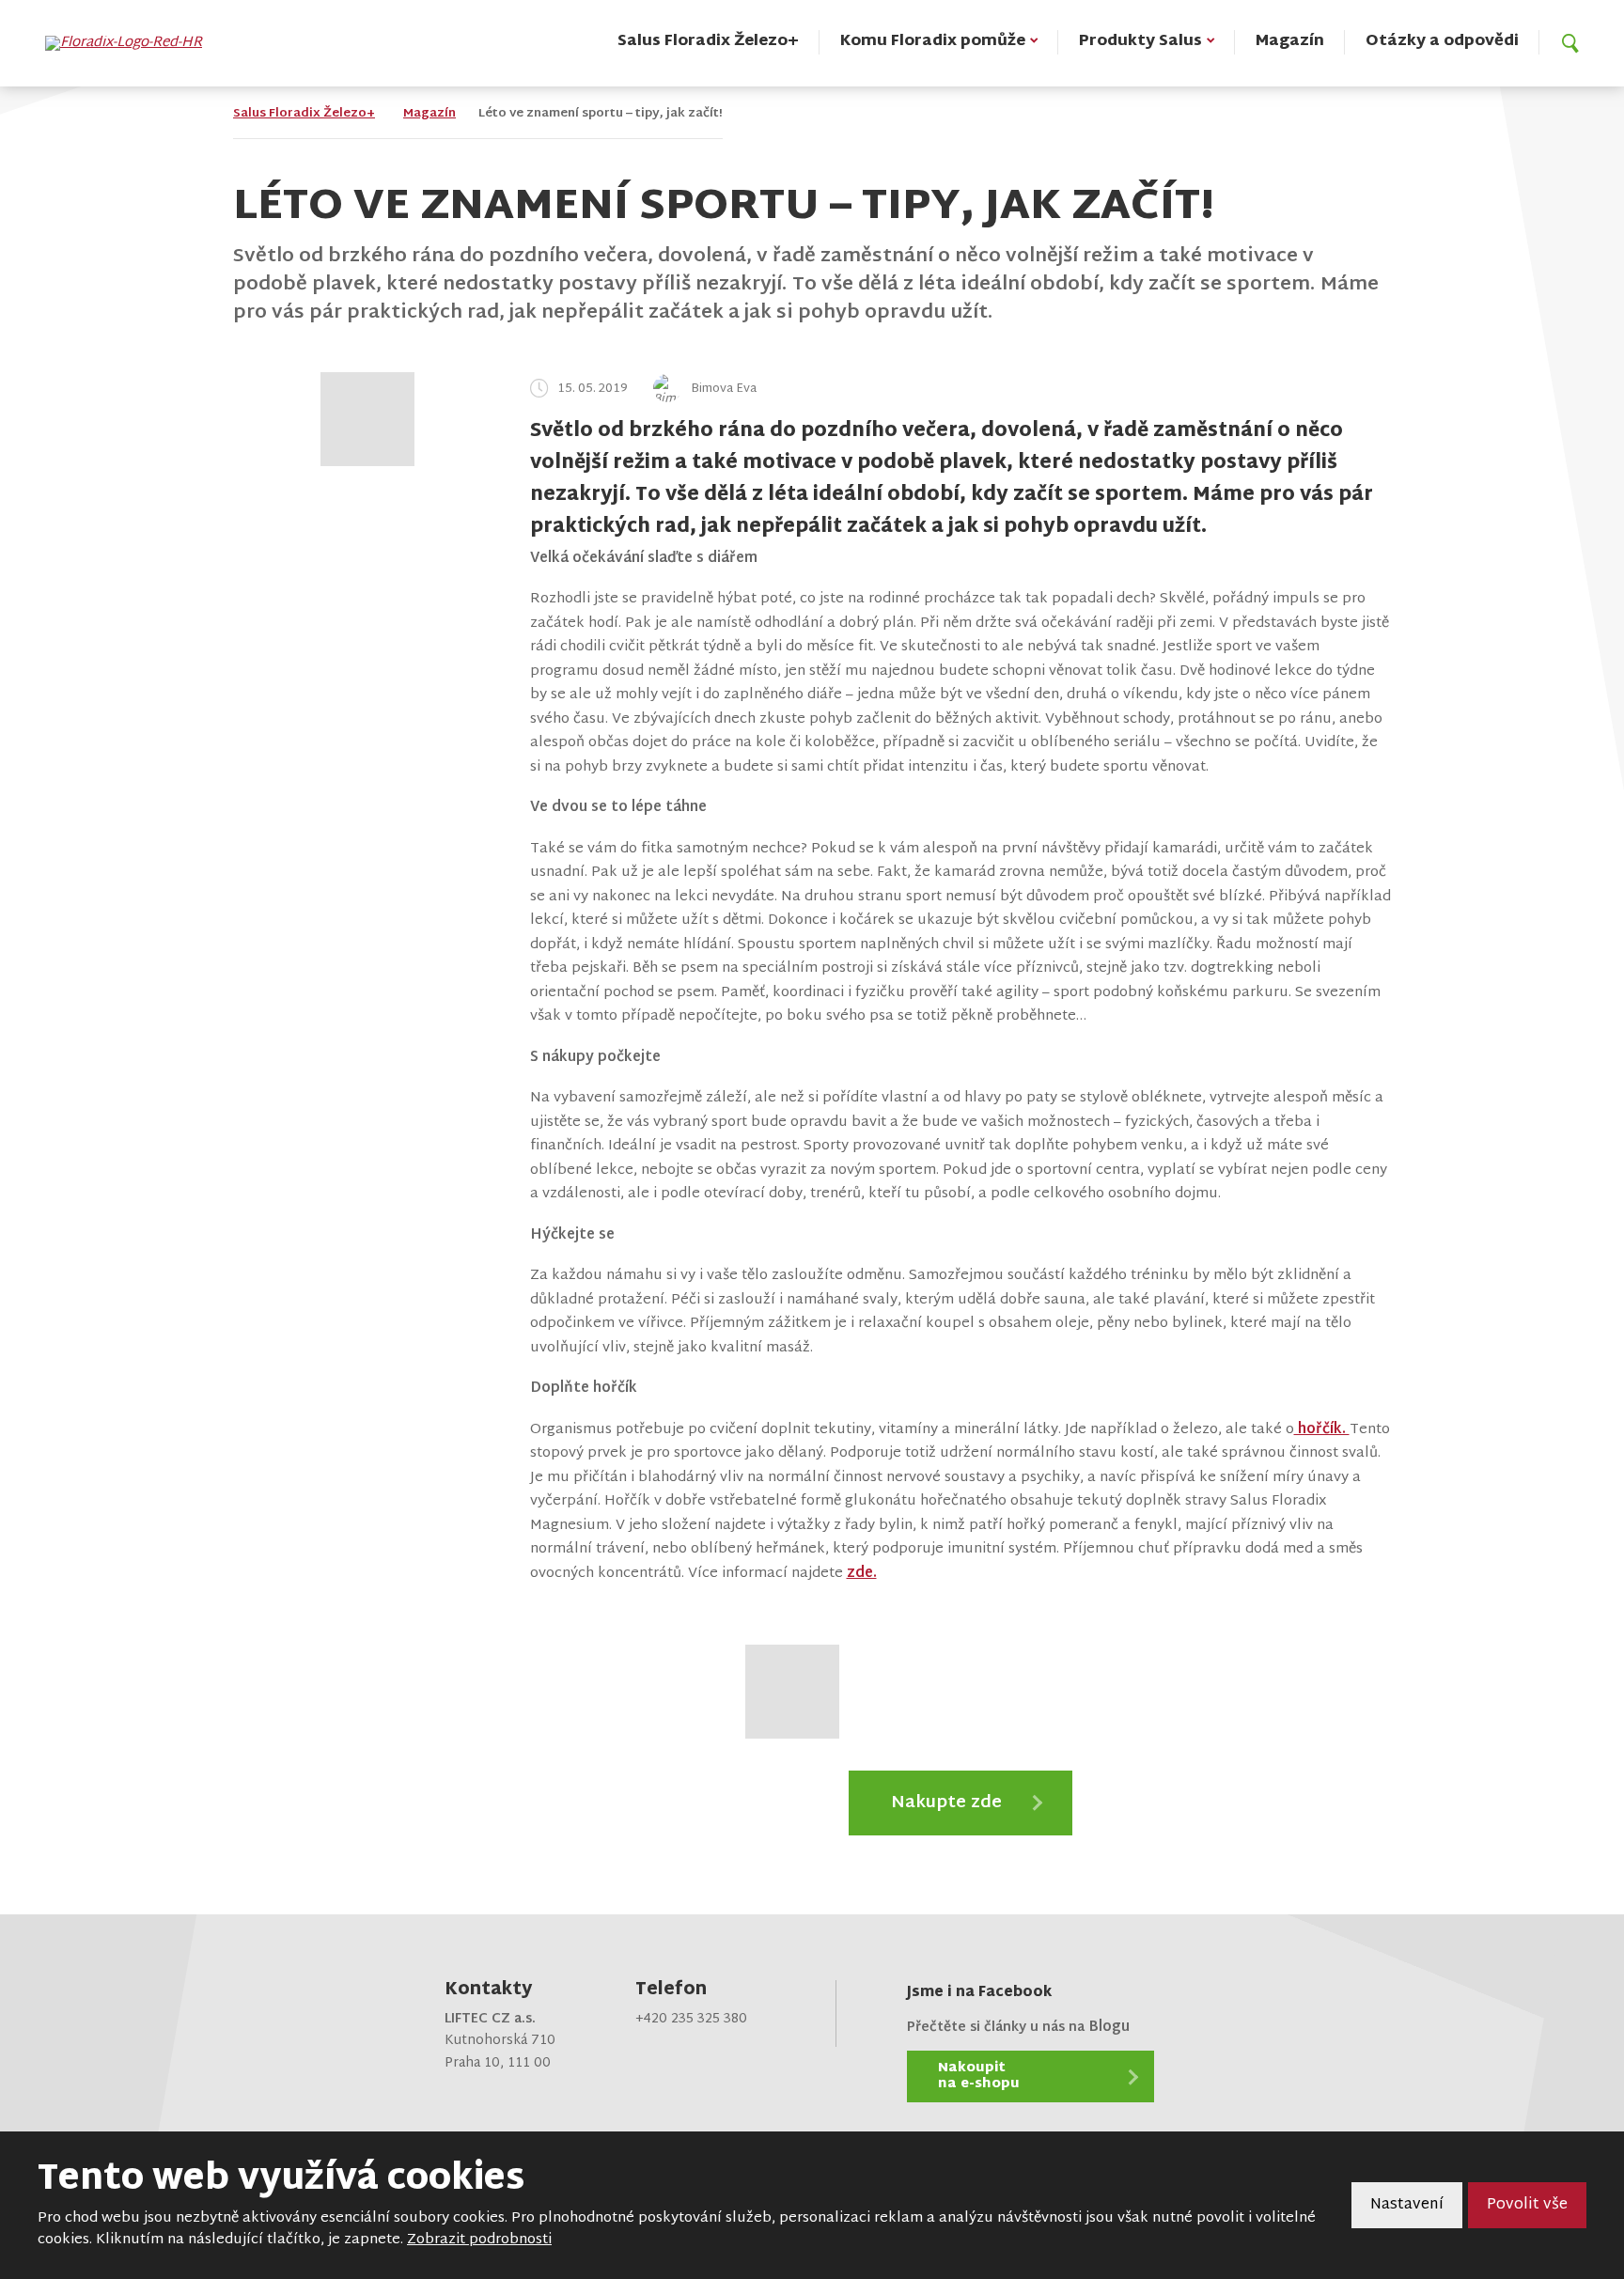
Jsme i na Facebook (979, 1993)
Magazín (1290, 42)
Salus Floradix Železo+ (708, 42)
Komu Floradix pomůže (933, 42)
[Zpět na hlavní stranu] (133, 43)
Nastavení (1407, 2205)
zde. (862, 1574)
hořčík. (1322, 1430)
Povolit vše (1527, 2205)
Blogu (1109, 2028)
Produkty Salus (1140, 42)
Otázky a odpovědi (1442, 42)
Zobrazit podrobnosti (479, 2240)
